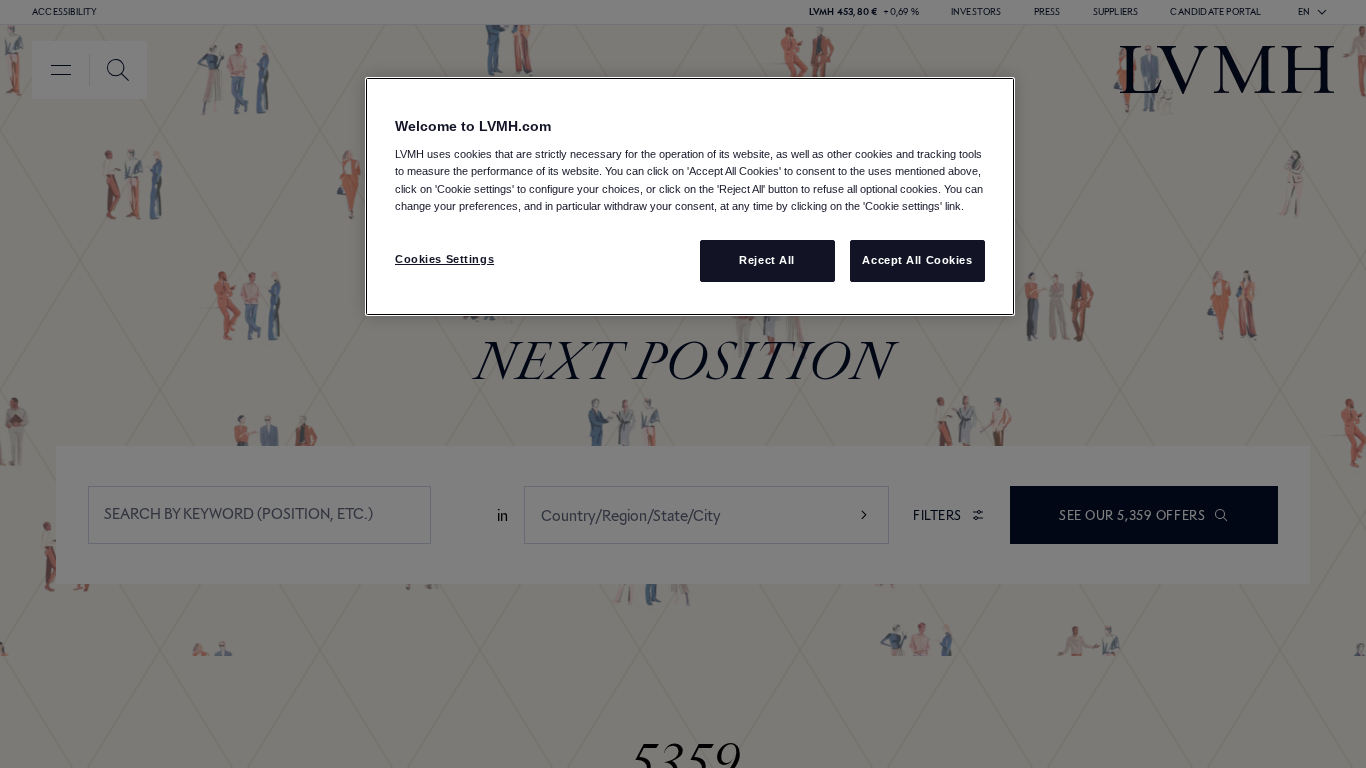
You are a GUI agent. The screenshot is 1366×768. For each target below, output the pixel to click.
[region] (690, 196)
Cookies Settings (444, 259)
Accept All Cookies (917, 260)
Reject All (767, 260)
